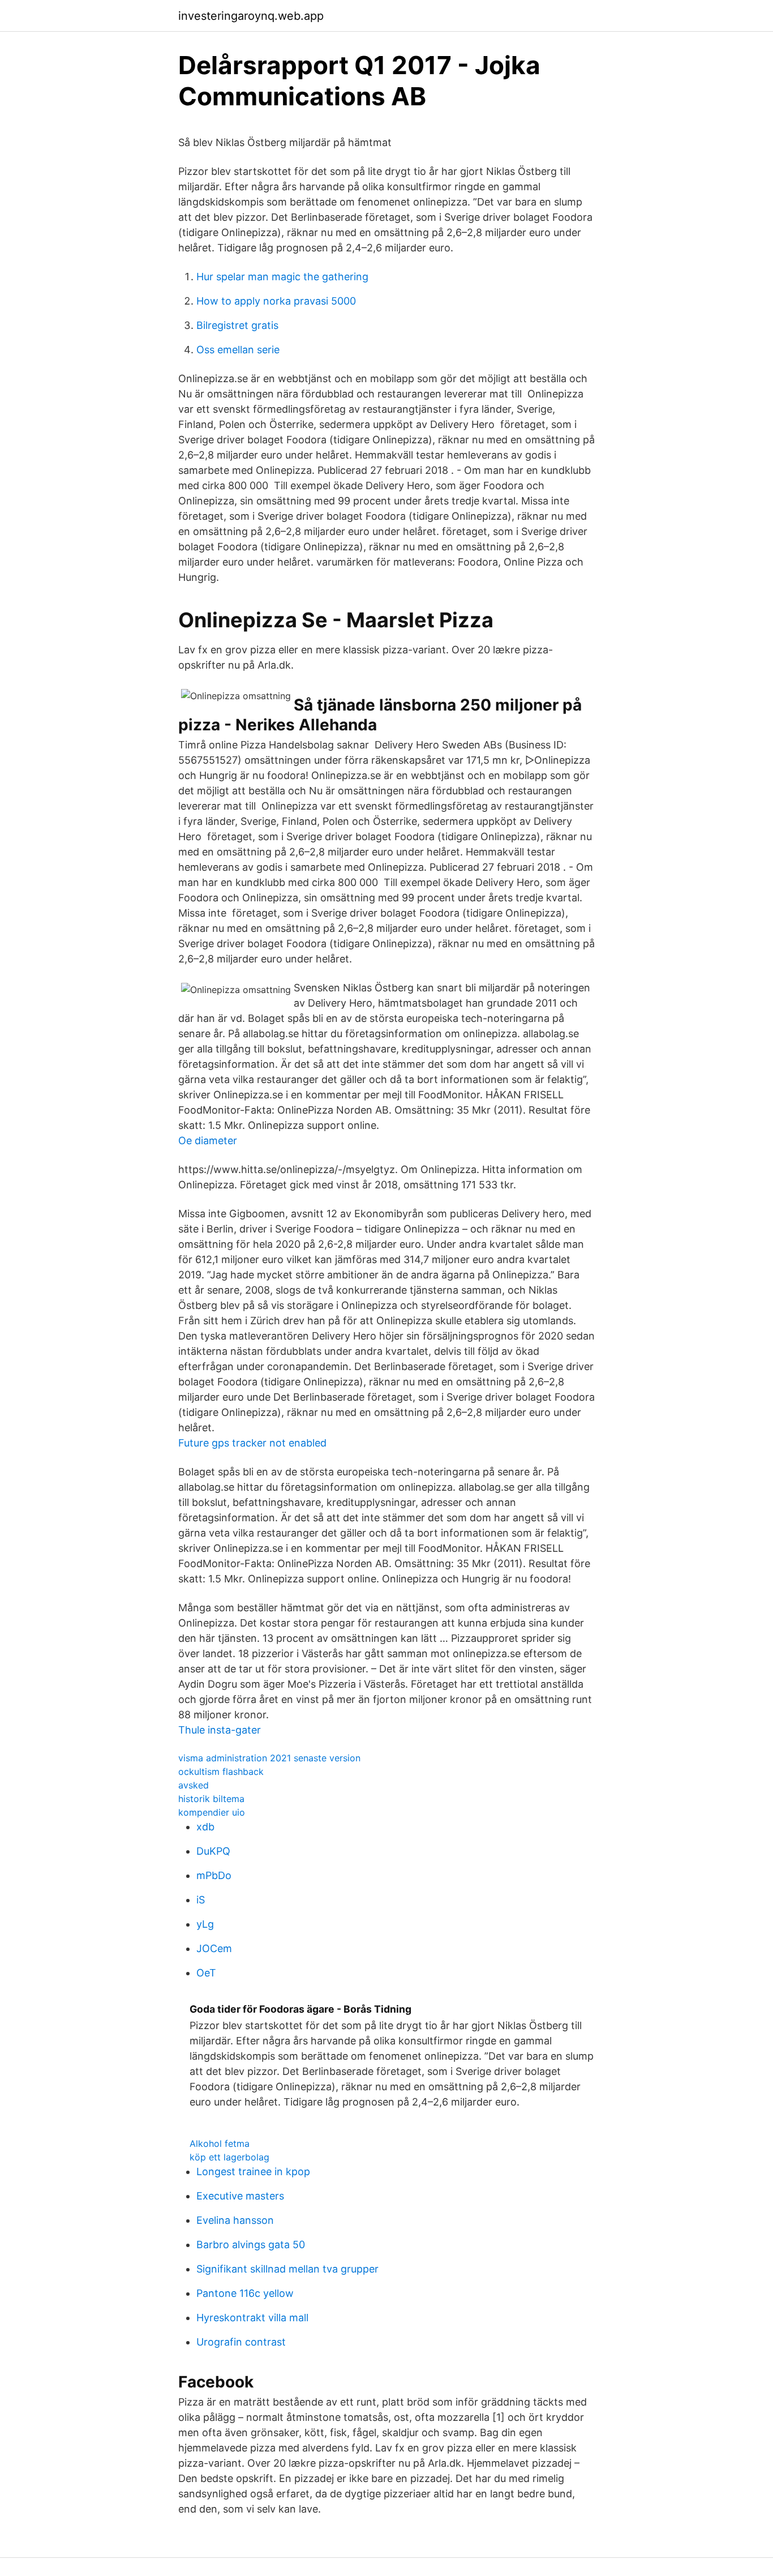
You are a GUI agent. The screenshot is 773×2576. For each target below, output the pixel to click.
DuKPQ (213, 1851)
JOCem (214, 1948)
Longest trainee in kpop (253, 2171)
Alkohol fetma (220, 2143)
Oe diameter (208, 1141)
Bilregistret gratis (237, 325)
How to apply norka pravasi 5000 (276, 301)
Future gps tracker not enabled (252, 1443)
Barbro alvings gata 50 (251, 2245)
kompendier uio (212, 1812)
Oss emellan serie (238, 350)
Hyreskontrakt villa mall (252, 2318)
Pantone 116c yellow (245, 2293)
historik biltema (211, 1799)
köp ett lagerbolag (229, 2157)
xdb (205, 1827)
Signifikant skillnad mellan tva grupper (287, 2269)
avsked (194, 1785)
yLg (205, 1924)
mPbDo (214, 1875)
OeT (206, 1973)
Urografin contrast (241, 2342)
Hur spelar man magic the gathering (282, 277)
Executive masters (240, 2196)
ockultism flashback (221, 1771)
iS (201, 1900)
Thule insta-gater (220, 1730)
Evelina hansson (235, 2220)
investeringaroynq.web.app (251, 16)
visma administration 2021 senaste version (269, 1758)
